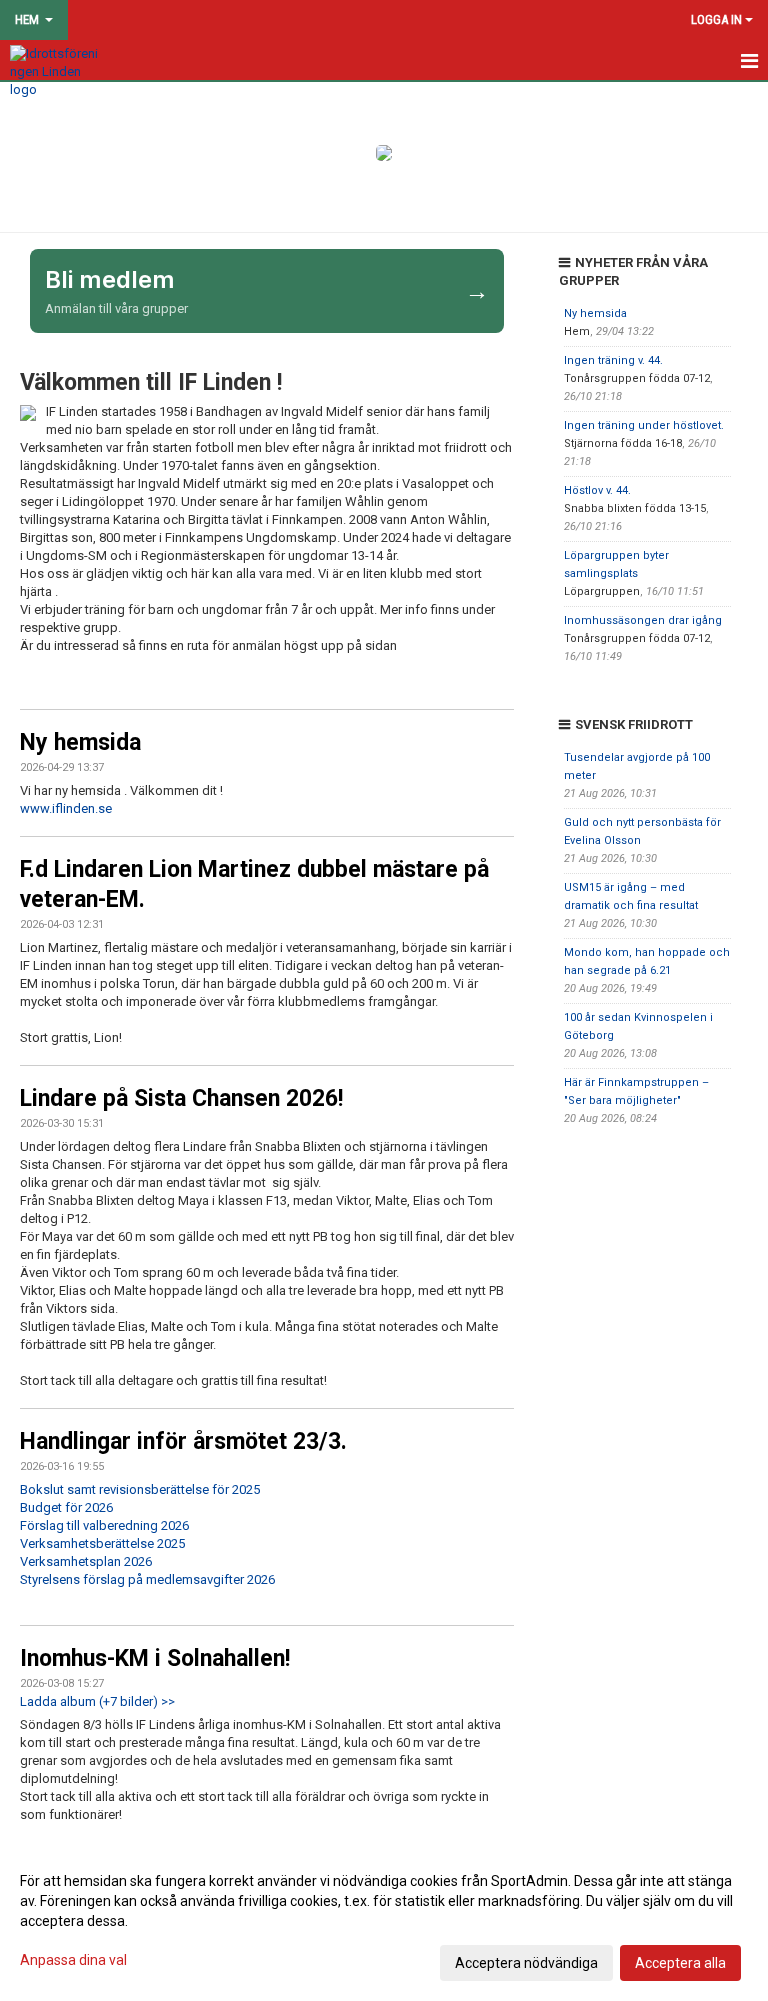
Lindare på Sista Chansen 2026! (181, 1098)
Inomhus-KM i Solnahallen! (155, 1658)
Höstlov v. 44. (597, 490)
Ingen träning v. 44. (613, 360)
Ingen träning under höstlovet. (644, 425)
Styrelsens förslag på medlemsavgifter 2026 (147, 1579)
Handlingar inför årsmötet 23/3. (183, 1441)
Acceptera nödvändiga (526, 1963)
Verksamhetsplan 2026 (86, 1561)
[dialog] (384, 1921)
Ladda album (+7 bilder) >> (97, 1701)
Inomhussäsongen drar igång (643, 620)
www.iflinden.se (66, 808)
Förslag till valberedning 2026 (104, 1525)
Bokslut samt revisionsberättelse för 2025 (140, 1489)
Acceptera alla (680, 1963)
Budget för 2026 (66, 1507)
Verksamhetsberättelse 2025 (102, 1543)
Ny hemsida (80, 742)
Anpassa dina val (73, 1960)
